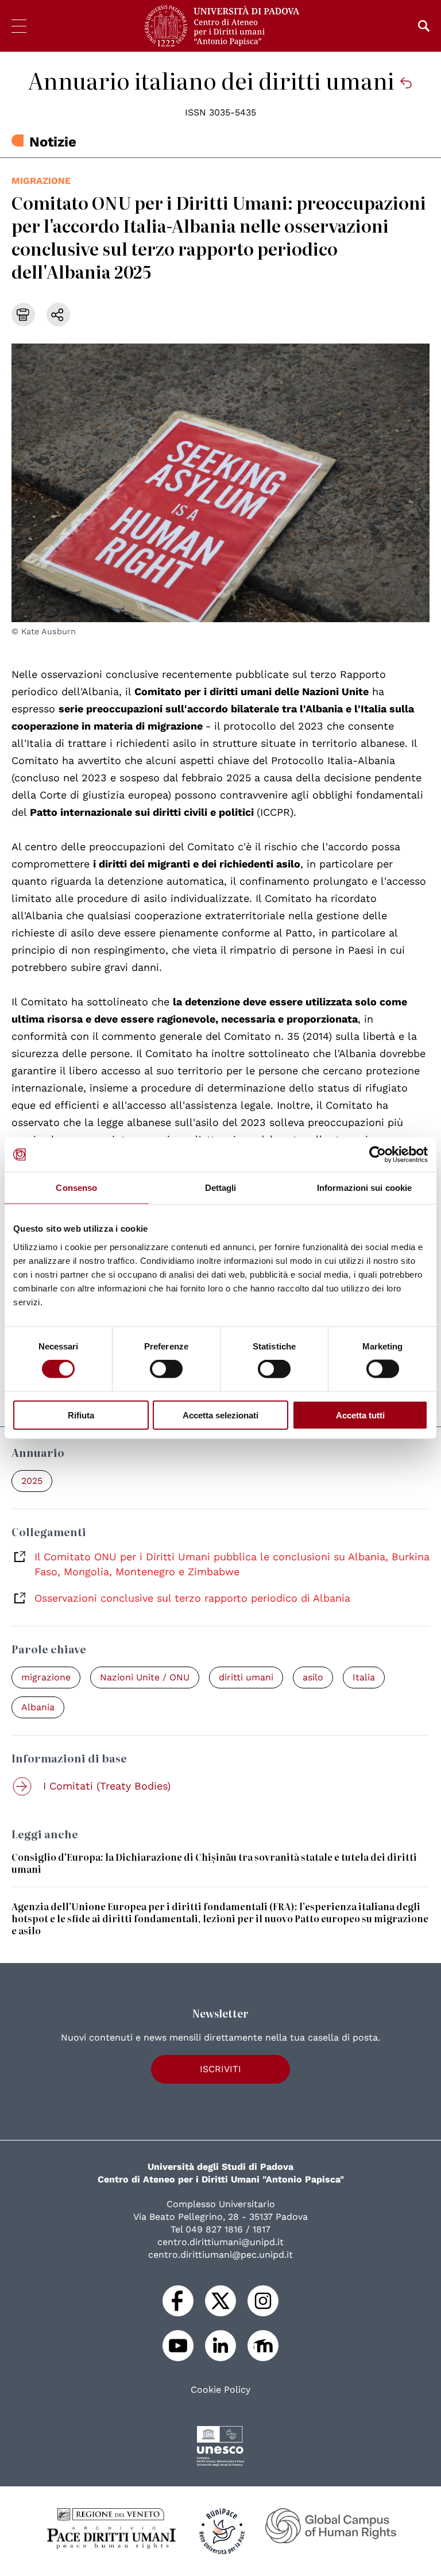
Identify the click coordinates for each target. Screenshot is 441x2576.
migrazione (41, 181)
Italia (364, 1677)
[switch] (166, 1369)
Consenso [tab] (76, 1188)
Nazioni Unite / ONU (145, 1677)
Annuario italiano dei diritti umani (214, 80)
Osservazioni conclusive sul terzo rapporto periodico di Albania (192, 1598)
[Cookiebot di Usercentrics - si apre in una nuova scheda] (378, 1155)
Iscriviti (220, 2069)
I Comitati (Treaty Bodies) (107, 1786)
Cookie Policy (220, 2390)
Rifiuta (81, 1415)
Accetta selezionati (220, 1415)
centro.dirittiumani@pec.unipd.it (220, 2255)
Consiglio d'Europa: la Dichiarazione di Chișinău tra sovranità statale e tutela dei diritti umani (214, 1863)
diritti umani (246, 1677)
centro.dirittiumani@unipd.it (220, 2242)
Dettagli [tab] (221, 1188)
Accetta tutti (360, 1415)
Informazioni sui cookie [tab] (364, 1188)
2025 (32, 1481)
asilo (313, 1677)
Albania (38, 1707)
